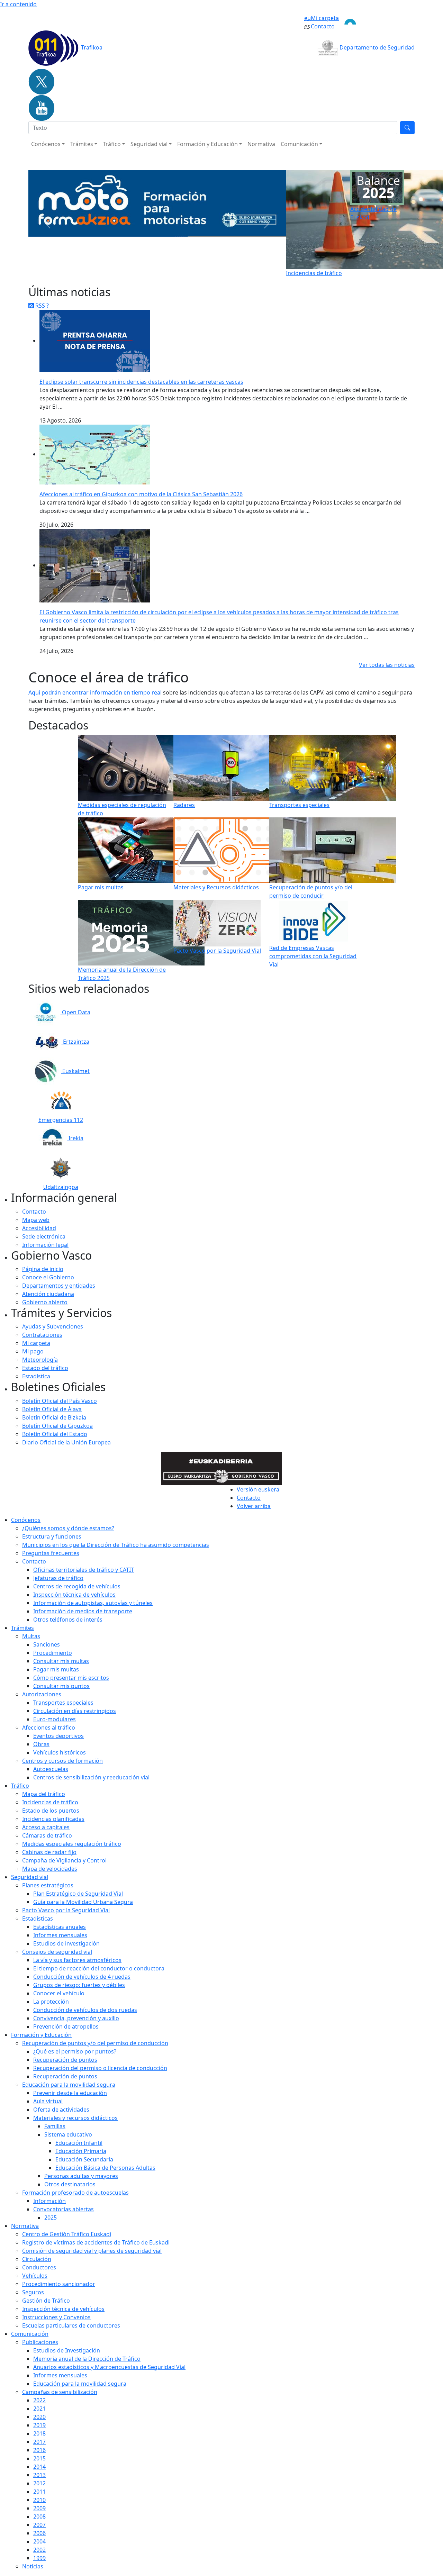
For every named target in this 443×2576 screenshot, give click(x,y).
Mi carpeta (325, 18)
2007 (39, 2525)
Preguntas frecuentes (51, 1553)
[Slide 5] (188, 268)
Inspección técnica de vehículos (74, 1595)
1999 (39, 2558)
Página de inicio (43, 1269)
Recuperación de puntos (65, 2060)
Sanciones (47, 1644)
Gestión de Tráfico (46, 2301)
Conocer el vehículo (59, 1993)
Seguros (33, 2292)
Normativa (261, 144)
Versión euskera (258, 1489)
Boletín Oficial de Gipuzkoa (57, 1426)
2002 (39, 2550)
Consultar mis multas (61, 1661)
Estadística (36, 1376)
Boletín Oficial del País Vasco (60, 1401)
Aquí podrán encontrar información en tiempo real (95, 692)
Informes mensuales (60, 2375)
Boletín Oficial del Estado (55, 1434)
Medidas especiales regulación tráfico (72, 1844)
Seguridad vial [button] (149, 144)
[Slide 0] (126, 268)
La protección (51, 2002)
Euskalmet (75, 1071)
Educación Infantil (79, 2143)
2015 (39, 2458)
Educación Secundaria (84, 2159)
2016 (39, 2450)
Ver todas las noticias (387, 665)
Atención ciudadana (48, 1294)
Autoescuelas (51, 1769)
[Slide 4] (176, 268)
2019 (39, 2425)
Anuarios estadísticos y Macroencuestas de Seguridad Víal (109, 2367)
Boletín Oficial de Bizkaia (54, 1417)
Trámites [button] (82, 144)
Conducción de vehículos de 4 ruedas (82, 1977)
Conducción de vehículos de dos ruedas (85, 2010)
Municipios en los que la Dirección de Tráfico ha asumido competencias (116, 1545)
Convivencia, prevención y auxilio (76, 2018)
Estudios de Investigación (67, 2350)
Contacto (323, 26)
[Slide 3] (163, 268)
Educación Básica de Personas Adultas (105, 2168)
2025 (51, 2217)
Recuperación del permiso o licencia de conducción (100, 2068)
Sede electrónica (44, 1236)
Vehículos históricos (60, 1752)
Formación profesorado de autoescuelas (75, 2193)
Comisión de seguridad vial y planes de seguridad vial (92, 2251)
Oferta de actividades (61, 2110)
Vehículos (35, 2276)
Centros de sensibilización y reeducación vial (91, 1777)
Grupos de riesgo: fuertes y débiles (79, 1985)
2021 (39, 2409)
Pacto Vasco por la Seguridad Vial (66, 1910)
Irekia (75, 1138)
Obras (41, 1744)
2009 (39, 2508)
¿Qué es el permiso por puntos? (75, 2051)
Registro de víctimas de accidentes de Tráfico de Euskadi (96, 2242)
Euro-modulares (55, 1719)
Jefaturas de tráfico (58, 1578)
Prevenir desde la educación (70, 2093)
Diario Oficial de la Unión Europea (66, 1442)
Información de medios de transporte (83, 1611)
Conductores (39, 2267)
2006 (39, 2533)
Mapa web (36, 1220)
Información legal (45, 1245)
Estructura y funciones (52, 1536)
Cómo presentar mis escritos (71, 1678)
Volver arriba (254, 1506)
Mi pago (33, 1351)
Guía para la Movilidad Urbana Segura (83, 1902)
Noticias (33, 2566)
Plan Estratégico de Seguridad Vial (78, 1894)
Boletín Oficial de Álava (52, 1409)
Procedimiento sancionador (59, 2284)
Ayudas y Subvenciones (53, 1326)
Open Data (75, 1012)
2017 (39, 2442)
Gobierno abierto (45, 1302)
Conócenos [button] (46, 144)
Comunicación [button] (299, 144)
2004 (39, 2541)
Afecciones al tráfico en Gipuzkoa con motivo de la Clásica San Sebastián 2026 (141, 494)
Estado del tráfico (45, 1368)
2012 (39, 2483)
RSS (40, 306)
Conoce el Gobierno (48, 1277)
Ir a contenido (18, 4)
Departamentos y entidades (59, 1286)
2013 (39, 2475)
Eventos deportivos (58, 1736)
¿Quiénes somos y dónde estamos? (68, 1528)
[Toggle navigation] (377, 22)
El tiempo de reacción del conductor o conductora (99, 1968)
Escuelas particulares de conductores (71, 2325)
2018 (39, 2433)
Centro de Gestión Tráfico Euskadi (67, 2234)
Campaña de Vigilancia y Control (64, 1860)
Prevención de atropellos (66, 2026)
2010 (39, 2500)
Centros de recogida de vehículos (77, 1586)
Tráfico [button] (112, 144)
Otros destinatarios (70, 2184)
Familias (55, 2126)
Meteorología (40, 1360)
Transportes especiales (63, 1703)
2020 (39, 2417)
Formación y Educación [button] (207, 144)
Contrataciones (42, 1335)
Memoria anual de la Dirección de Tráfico (87, 2359)
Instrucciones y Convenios (56, 2317)
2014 (39, 2467)
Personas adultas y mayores (81, 2176)
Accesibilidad (39, 1228)
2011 (39, 2492)
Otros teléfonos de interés (68, 1620)
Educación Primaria (81, 2151)
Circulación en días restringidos (75, 1711)
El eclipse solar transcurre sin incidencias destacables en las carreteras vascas (141, 382)
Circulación (37, 2259)
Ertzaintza (75, 1042)
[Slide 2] (151, 268)
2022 (39, 2400)
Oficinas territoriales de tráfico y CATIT (84, 1570)
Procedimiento (53, 1653)
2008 (39, 2516)
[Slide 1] (138, 268)
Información (49, 2201)
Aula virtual (48, 2101)
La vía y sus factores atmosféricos (77, 1960)
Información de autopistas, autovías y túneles (93, 1603)
